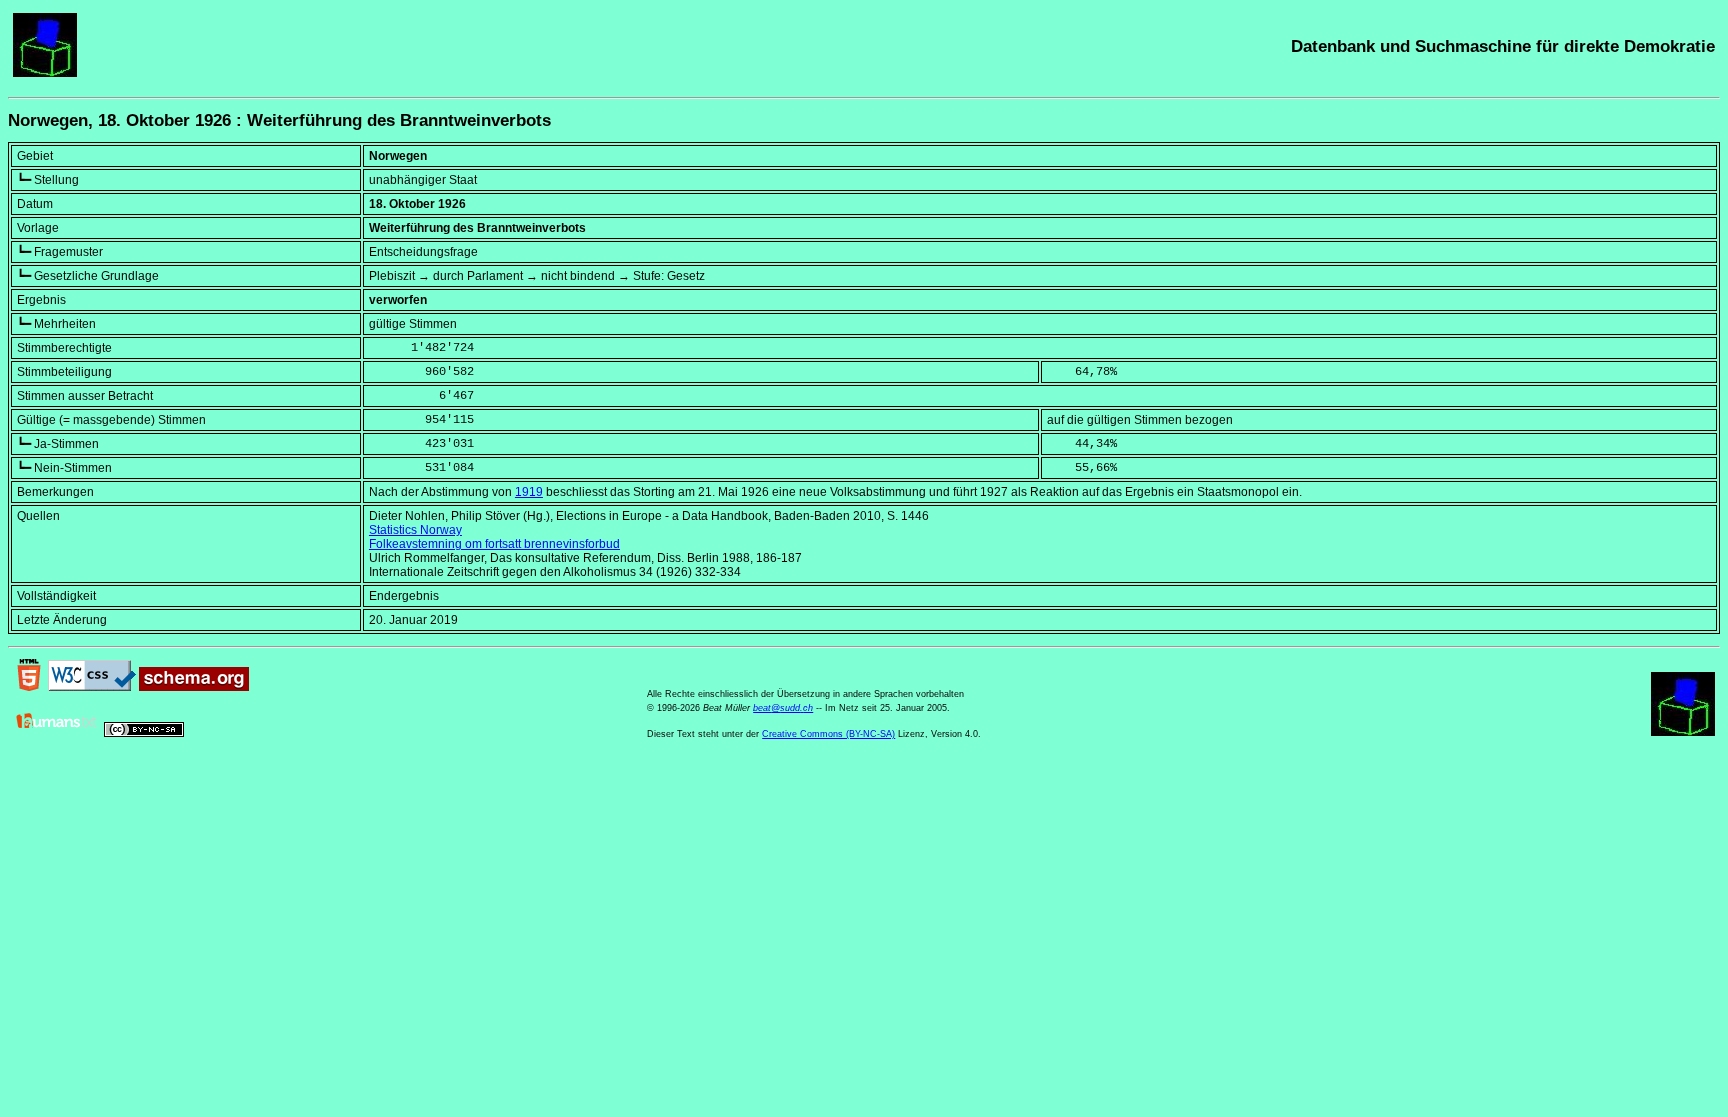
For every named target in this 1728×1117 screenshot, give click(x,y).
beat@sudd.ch (783, 708)
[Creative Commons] (144, 733)
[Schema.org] (194, 687)
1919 (529, 492)
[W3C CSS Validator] (92, 687)
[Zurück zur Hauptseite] (45, 73)
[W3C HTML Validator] (29, 687)
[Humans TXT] (57, 733)
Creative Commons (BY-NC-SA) (828, 734)
